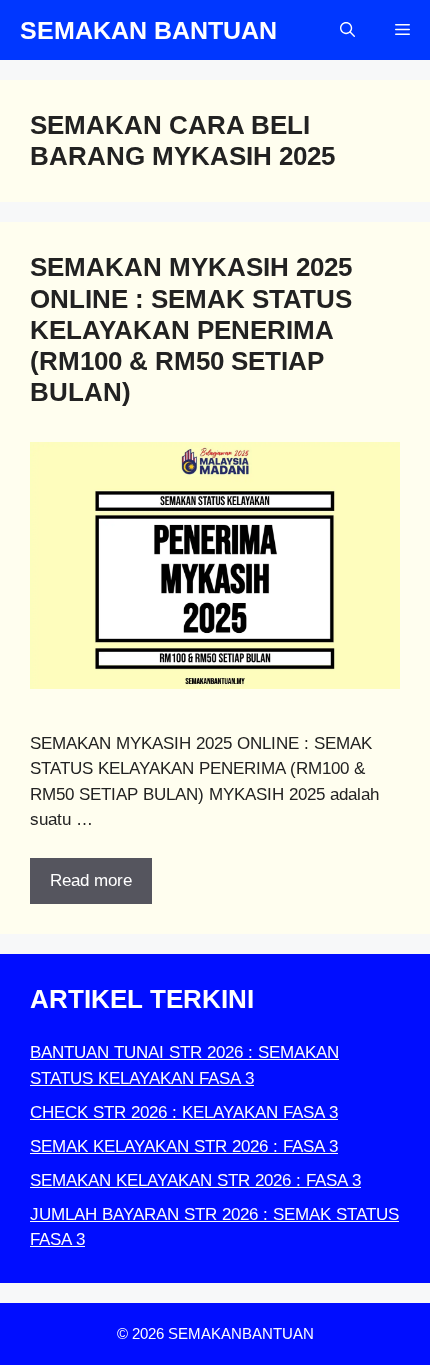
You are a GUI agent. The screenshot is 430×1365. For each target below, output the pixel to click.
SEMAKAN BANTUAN (148, 30)
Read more (91, 880)
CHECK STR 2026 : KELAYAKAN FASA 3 (184, 1112)
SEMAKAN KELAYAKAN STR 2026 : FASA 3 (195, 1180)
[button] (347, 30)
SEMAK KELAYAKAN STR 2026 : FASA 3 (184, 1146)
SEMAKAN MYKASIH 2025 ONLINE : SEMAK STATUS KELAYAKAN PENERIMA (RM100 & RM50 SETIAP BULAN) (191, 329)
